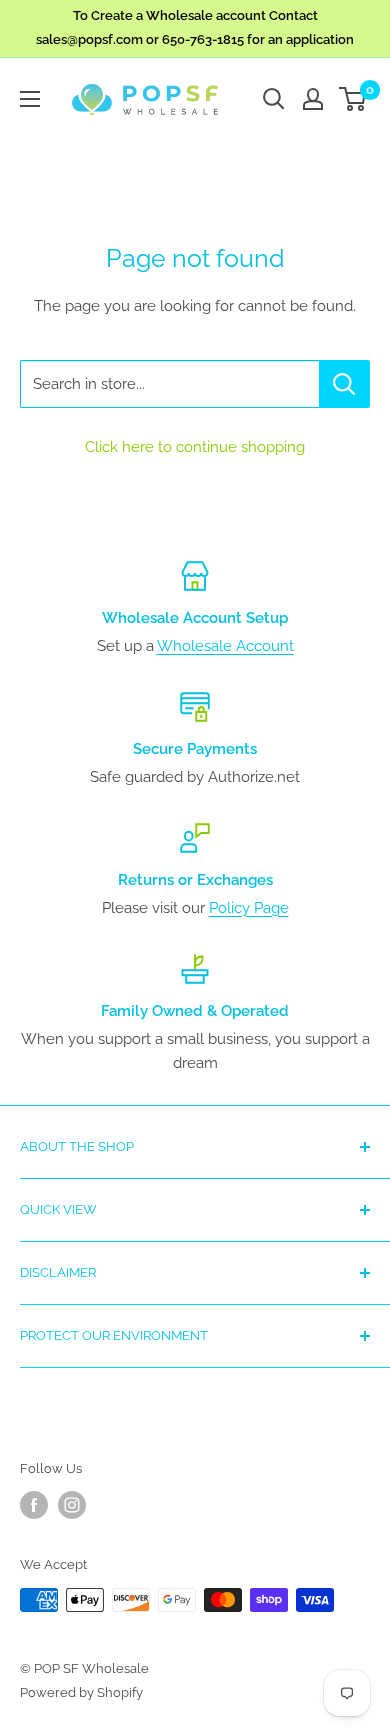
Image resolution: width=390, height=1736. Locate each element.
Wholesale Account (225, 646)
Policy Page (249, 908)
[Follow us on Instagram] (72, 1505)
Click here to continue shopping (195, 447)
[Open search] (274, 99)
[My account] (313, 99)
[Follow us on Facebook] (34, 1505)
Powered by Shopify (81, 1692)
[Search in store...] (344, 384)
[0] (353, 99)
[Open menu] (30, 99)
